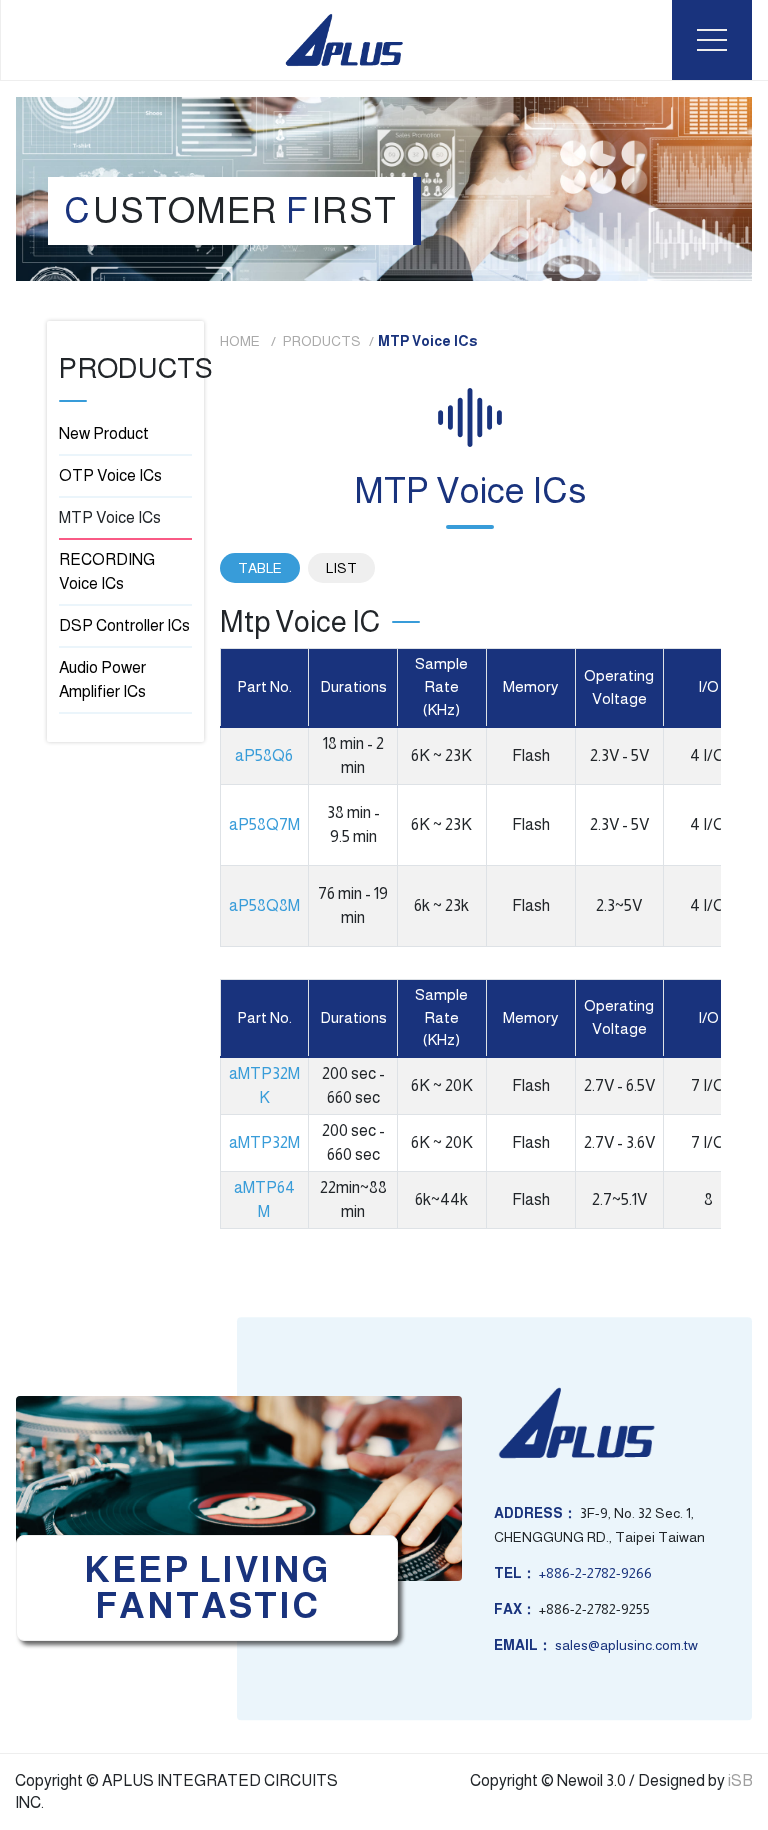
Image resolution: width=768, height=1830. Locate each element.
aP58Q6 (264, 755)
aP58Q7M (264, 824)
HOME (241, 341)
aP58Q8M (264, 905)
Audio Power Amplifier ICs (102, 679)
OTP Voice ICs (110, 475)
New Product (104, 433)
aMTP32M (264, 1142)
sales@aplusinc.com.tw (626, 1645)
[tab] (260, 568)
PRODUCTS (322, 341)
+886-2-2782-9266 (595, 1573)
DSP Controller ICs (124, 625)
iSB (740, 1780)
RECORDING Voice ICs (107, 571)
